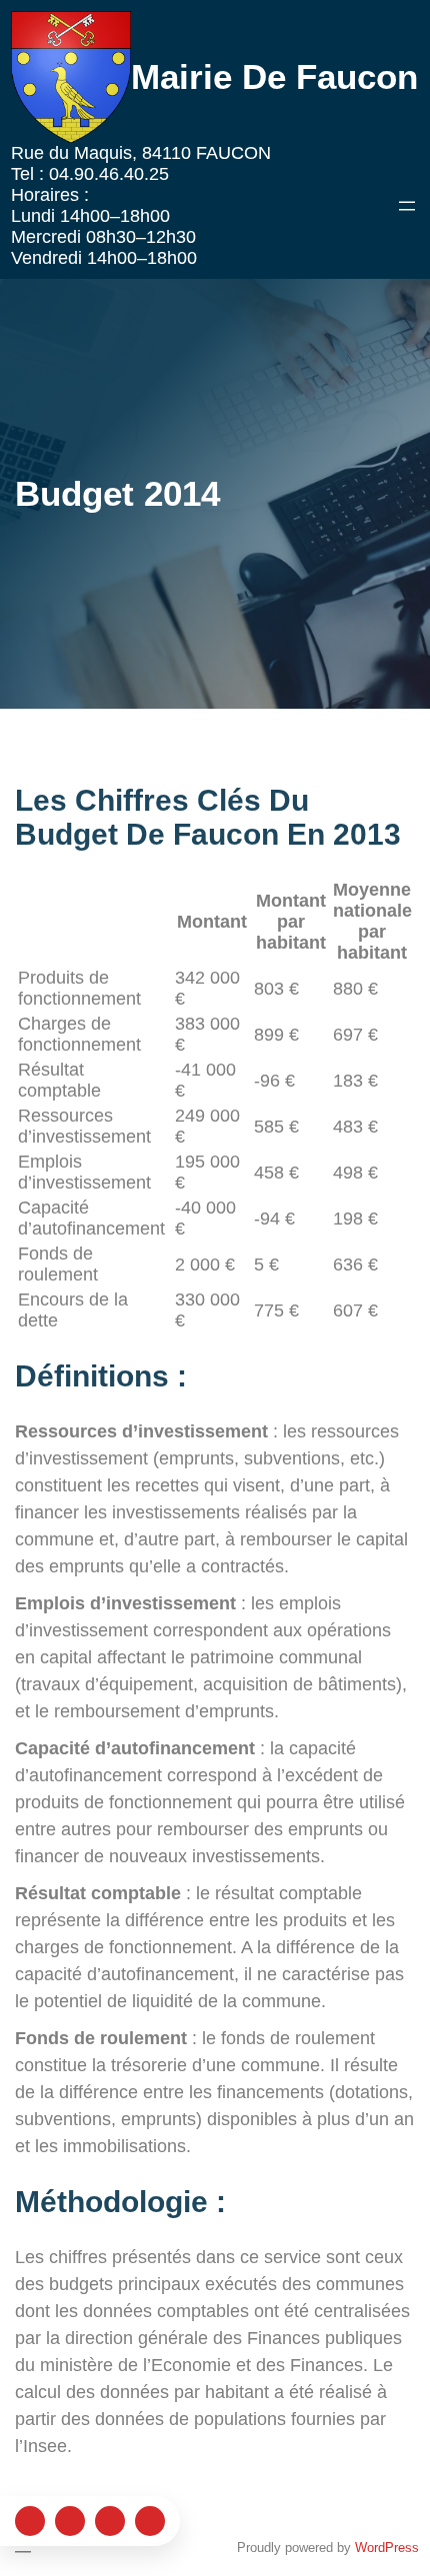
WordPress (387, 2548)
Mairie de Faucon (274, 76)
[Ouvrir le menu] (407, 206)
